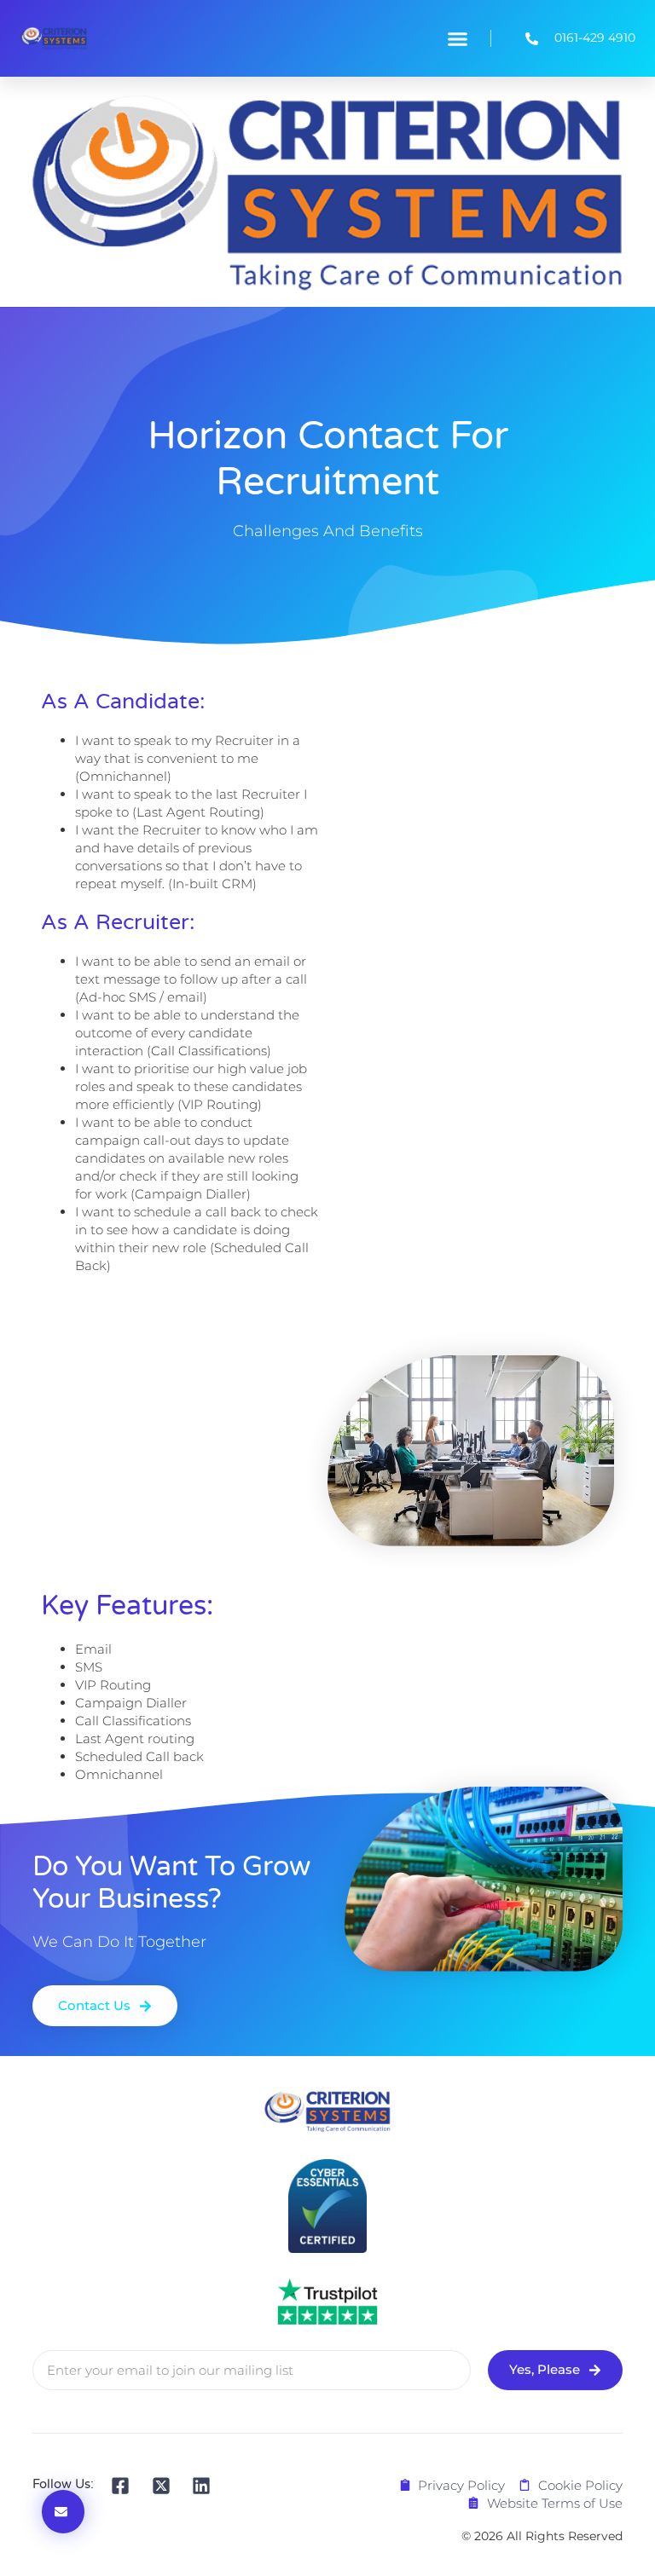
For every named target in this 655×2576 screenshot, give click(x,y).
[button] (457, 38)
